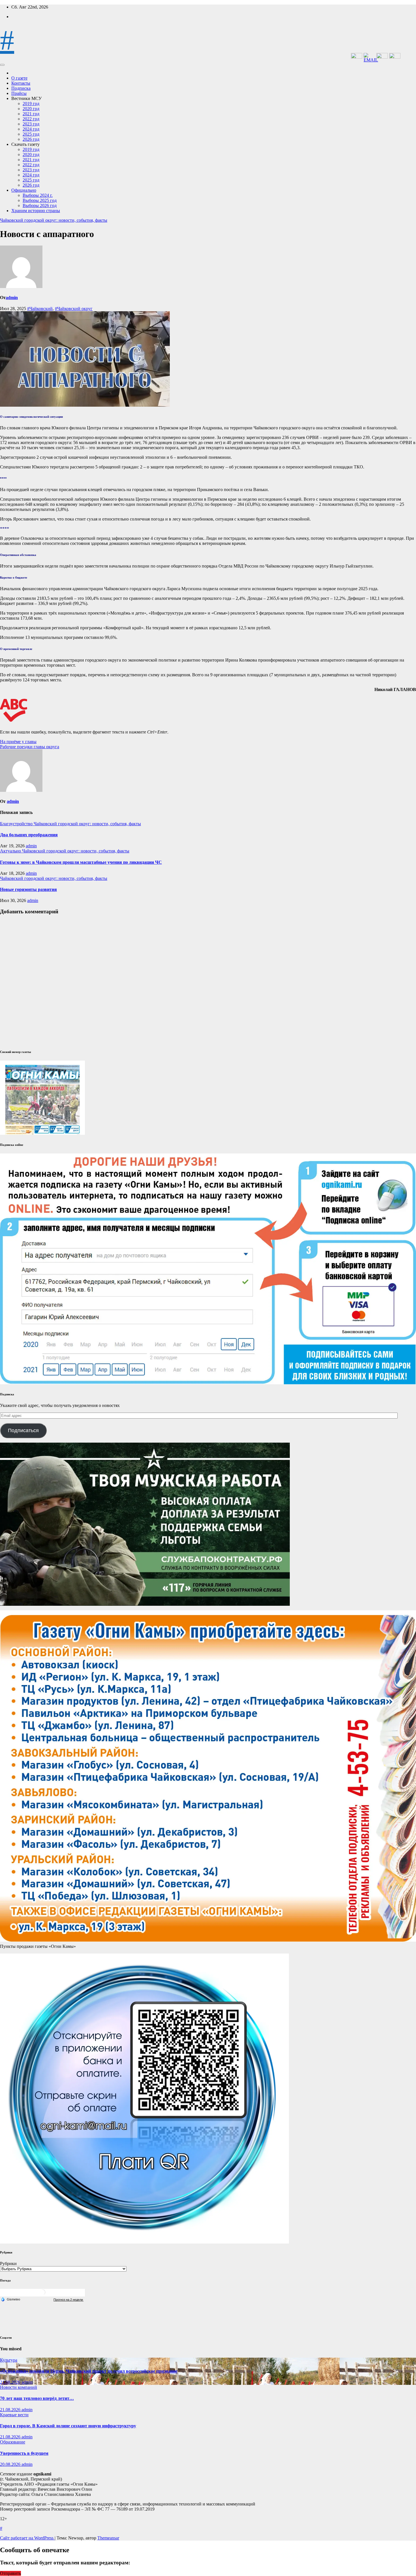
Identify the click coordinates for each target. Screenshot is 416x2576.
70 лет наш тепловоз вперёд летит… (37, 2398)
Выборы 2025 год (40, 200)
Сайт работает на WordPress (27, 2538)
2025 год (31, 134)
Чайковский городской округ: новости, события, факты (54, 220)
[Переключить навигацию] (2, 65)
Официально (24, 190)
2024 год (31, 129)
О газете (19, 78)
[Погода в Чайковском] (42, 2294)
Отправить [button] (10, 2573)
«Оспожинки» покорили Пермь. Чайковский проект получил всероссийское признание (89, 2371)
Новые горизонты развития (28, 889)
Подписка (21, 88)
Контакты (21, 83)
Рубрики (8, 2263)
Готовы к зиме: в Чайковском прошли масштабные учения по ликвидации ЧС (81, 862)
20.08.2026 (11, 2464)
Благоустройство (17, 824)
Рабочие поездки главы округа (30, 747)
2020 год (31, 109)
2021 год (31, 114)
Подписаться (23, 1430)
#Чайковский (40, 309)
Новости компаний (19, 2387)
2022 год (31, 119)
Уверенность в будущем (24, 2453)
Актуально (11, 851)
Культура (9, 2360)
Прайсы (19, 93)
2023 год (31, 124)
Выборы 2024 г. (38, 195)
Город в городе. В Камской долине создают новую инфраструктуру (68, 2426)
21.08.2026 (11, 2382)
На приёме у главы (18, 742)
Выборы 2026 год (40, 205)
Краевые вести (14, 2415)
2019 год (31, 104)
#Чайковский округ (74, 309)
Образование (13, 2442)
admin (12, 298)
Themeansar (108, 2538)
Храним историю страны (36, 211)
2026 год (31, 139)
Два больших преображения (29, 835)
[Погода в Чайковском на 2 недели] (68, 2299)
